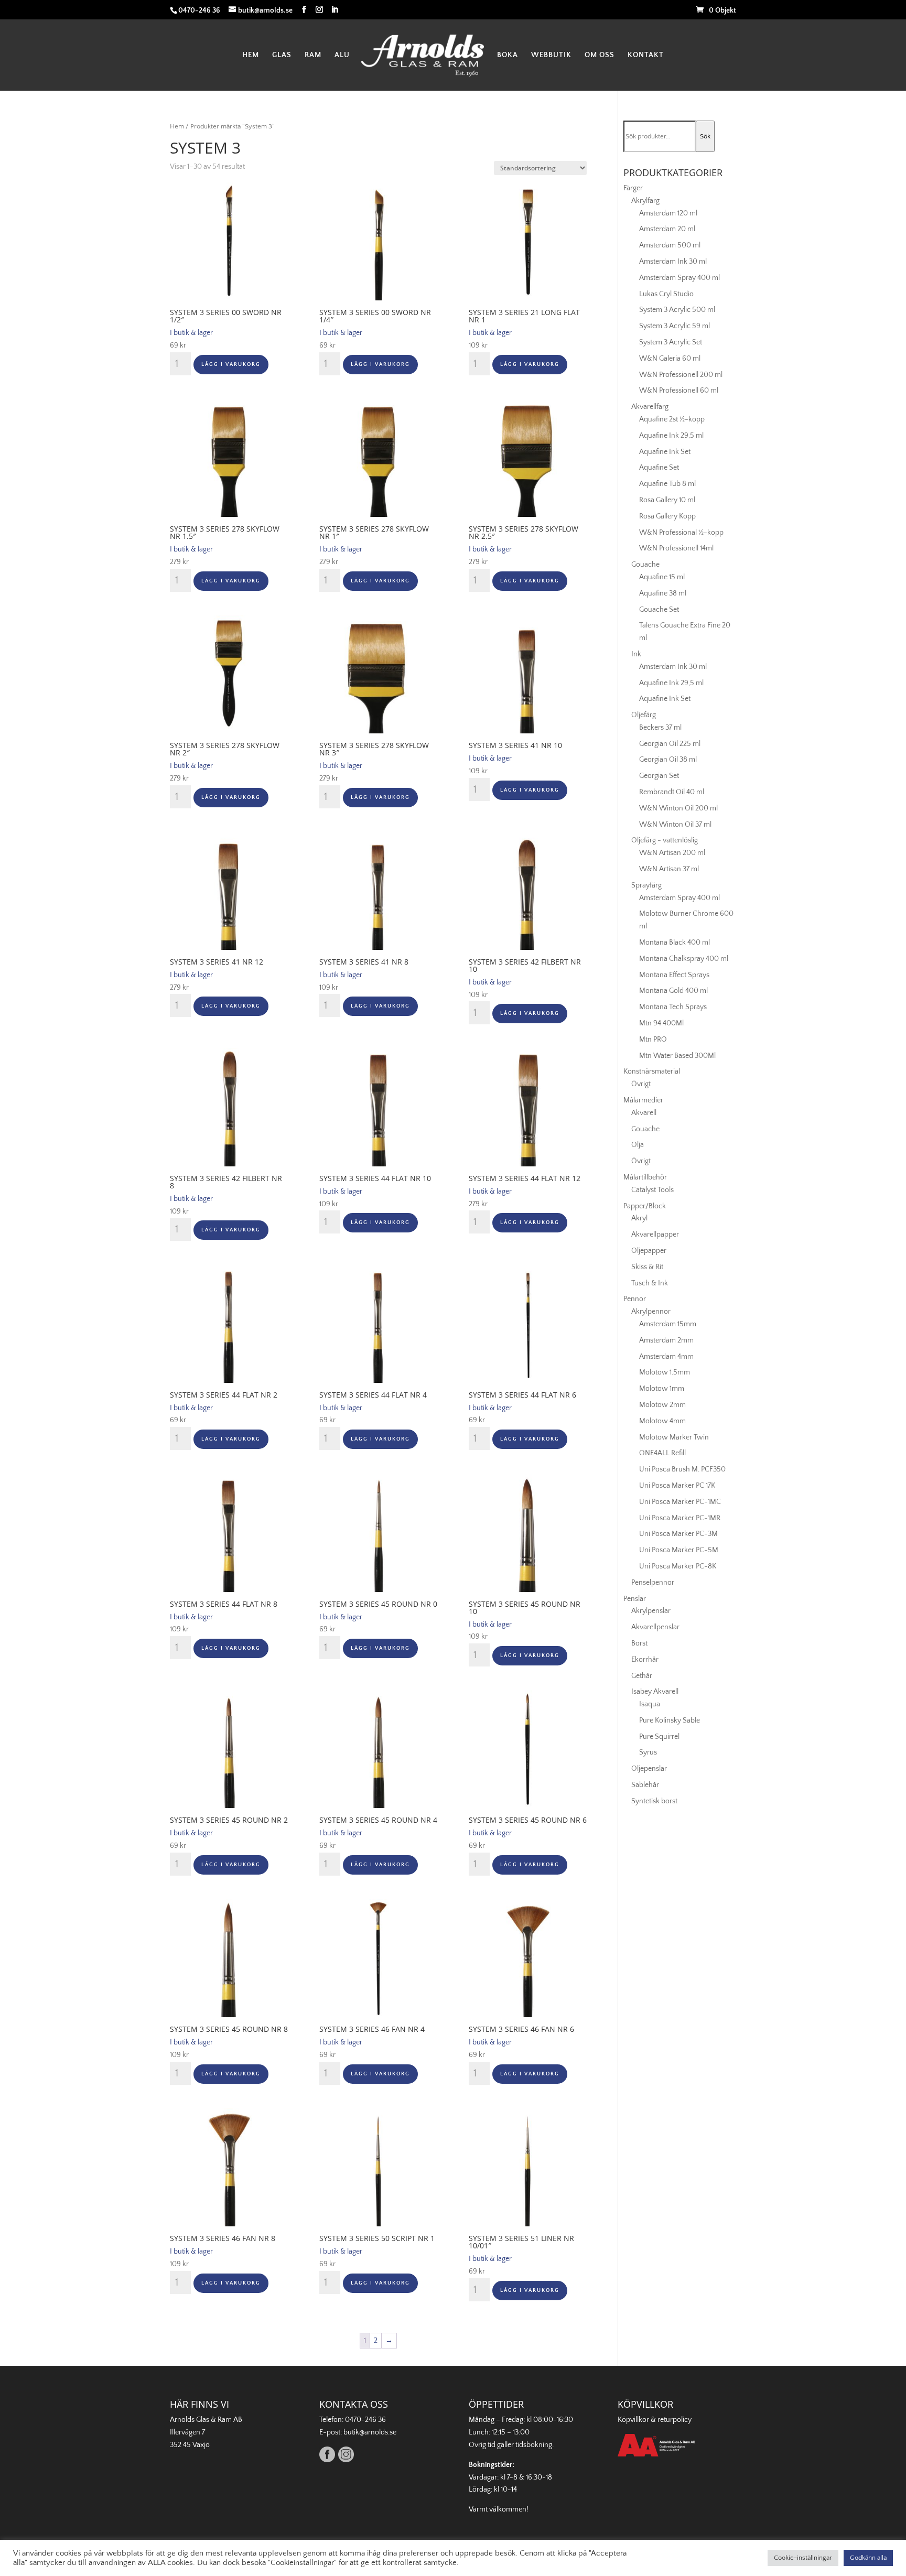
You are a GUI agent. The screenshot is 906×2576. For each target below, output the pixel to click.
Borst (639, 1643)
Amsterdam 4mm (666, 1357)
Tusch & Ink (650, 1283)
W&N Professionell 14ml (676, 548)
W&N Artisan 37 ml (669, 869)
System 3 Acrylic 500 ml (677, 310)
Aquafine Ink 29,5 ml (671, 436)
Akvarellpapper (655, 1235)
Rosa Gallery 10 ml (667, 500)
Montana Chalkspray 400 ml (684, 959)
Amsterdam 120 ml (668, 213)
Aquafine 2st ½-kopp (672, 419)
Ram (313, 55)
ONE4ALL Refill (662, 1453)
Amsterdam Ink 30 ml (673, 262)
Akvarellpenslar (655, 1627)
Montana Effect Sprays (674, 975)
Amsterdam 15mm (668, 1324)
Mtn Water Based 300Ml (677, 1056)
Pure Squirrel (659, 1737)
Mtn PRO (653, 1040)
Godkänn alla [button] (868, 2558)
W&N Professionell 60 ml (679, 391)
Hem (251, 55)
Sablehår (645, 1785)
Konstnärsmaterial (652, 1071)
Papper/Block (645, 1206)
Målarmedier (643, 1100)
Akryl (639, 1218)
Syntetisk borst (654, 1801)
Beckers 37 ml (660, 728)
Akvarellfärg (650, 407)
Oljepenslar (649, 1769)
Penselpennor (653, 1583)
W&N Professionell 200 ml (681, 375)
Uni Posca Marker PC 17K (677, 1486)
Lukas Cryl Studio (666, 294)
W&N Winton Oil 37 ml (675, 825)
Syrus (648, 1752)
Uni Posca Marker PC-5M (679, 1550)
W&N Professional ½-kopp (681, 533)
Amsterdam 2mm (666, 1340)
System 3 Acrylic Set (671, 342)
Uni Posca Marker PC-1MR (680, 1518)
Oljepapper (649, 1251)
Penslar (635, 1599)
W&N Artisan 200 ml (672, 853)
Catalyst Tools (652, 1190)
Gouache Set (659, 610)
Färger (633, 188)
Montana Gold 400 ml (673, 991)
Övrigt (641, 1084)
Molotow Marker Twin (674, 1437)
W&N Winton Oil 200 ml (678, 808)
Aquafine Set (659, 468)
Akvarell (644, 1113)
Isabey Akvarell (655, 1692)
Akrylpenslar (651, 1611)
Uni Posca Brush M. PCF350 (682, 1469)
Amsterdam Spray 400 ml (679, 278)
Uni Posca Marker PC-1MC (680, 1502)
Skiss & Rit (647, 1267)
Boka (508, 55)
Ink (636, 654)
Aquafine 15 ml (662, 577)
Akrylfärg (645, 201)
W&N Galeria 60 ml (670, 359)
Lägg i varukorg (231, 365)
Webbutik (551, 55)
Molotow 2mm (662, 1405)
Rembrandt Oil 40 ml (672, 792)
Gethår (642, 1676)
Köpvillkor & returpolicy (655, 2420)
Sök (705, 136)
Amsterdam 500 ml (670, 245)
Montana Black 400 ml (675, 943)
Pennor (635, 1299)
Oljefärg (644, 715)
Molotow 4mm (662, 1421)
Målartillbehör (645, 1177)
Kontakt (646, 55)
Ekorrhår (645, 1660)
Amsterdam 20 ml (667, 229)
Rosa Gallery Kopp (667, 516)
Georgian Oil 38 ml (668, 760)
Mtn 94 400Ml (661, 1023)
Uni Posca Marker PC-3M (678, 1534)
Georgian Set (659, 776)
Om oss (600, 55)
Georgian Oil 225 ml (670, 744)
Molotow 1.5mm (665, 1372)
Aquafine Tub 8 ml (667, 484)
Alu (342, 55)
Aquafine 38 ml (663, 593)
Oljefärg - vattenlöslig (665, 840)
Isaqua (650, 1704)
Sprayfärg (646, 885)
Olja (638, 1145)
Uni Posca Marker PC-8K (678, 1566)
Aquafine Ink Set (665, 452)
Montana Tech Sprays (673, 1007)
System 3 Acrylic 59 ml (675, 326)
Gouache (645, 565)
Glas (282, 55)
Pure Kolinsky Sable (670, 1720)
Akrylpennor (651, 1312)
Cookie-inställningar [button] (803, 2558)
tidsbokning (534, 2445)
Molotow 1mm (662, 1389)
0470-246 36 (365, 2420)
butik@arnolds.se (370, 2432)
